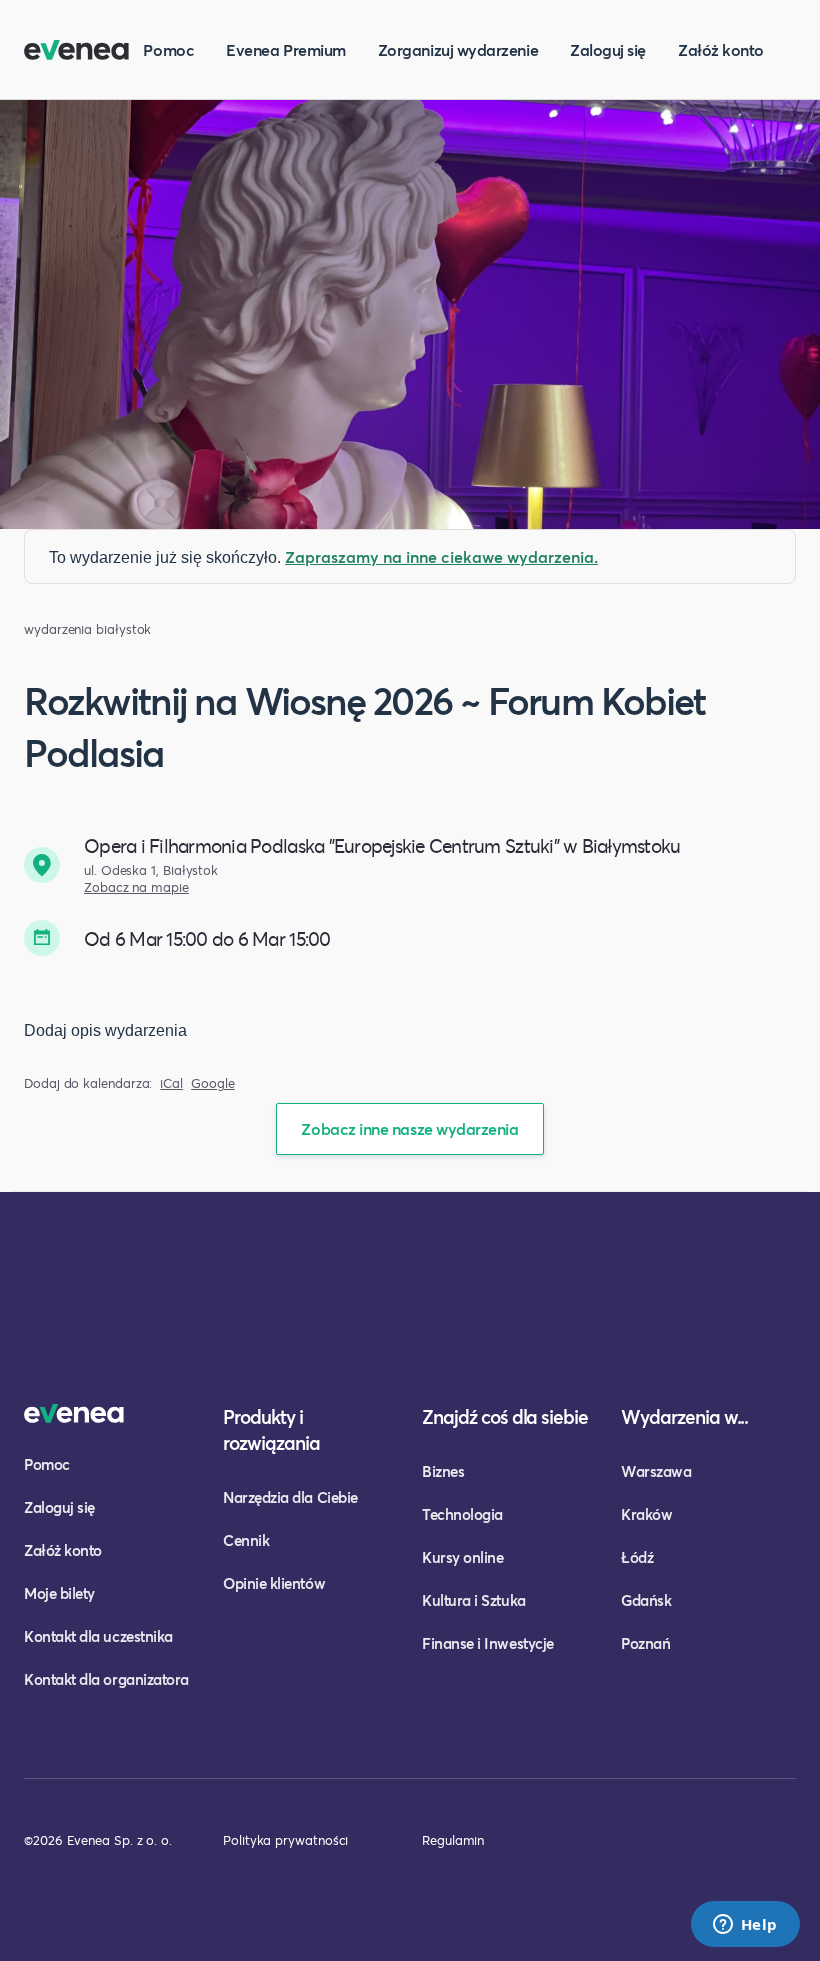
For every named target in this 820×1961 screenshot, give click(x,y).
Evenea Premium (286, 49)
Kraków (646, 1514)
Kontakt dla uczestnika (98, 1636)
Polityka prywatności (285, 1840)
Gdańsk (646, 1600)
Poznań (645, 1643)
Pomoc (168, 49)
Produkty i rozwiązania (271, 1429)
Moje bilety (59, 1593)
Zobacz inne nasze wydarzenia (409, 1128)
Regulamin (453, 1840)
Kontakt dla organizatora (106, 1679)
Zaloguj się (608, 49)
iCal (171, 1083)
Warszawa (656, 1471)
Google (213, 1083)
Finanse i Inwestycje (488, 1643)
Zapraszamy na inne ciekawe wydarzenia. (441, 556)
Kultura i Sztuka (474, 1600)
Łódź (637, 1557)
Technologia (462, 1514)
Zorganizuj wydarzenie (458, 49)
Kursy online (462, 1557)
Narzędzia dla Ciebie (290, 1497)
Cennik (246, 1540)
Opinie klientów (274, 1583)
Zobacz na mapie (136, 887)
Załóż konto (721, 49)
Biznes (443, 1471)
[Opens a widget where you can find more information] (745, 1926)
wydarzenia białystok (87, 629)
